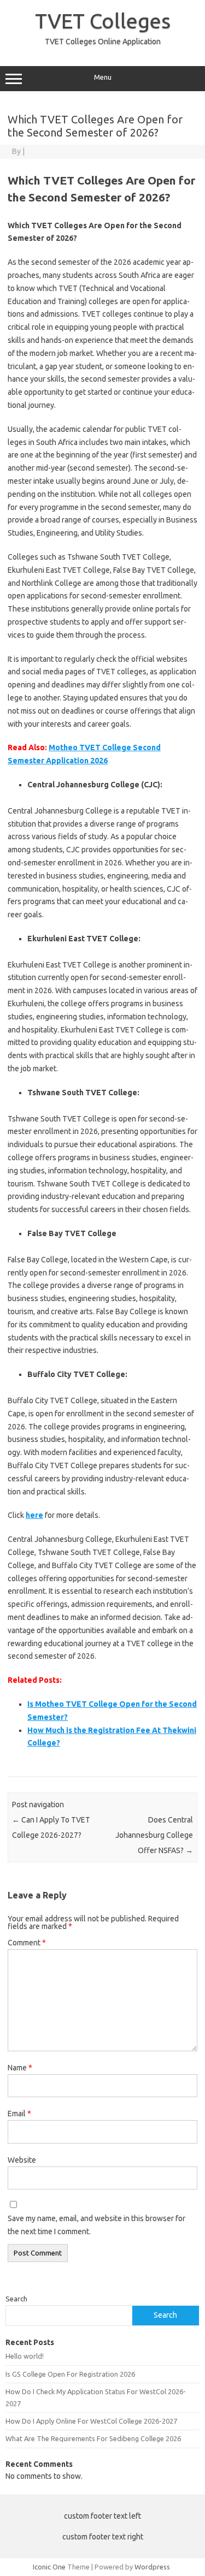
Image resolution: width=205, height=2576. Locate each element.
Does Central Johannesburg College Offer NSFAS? (154, 1835)
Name (20, 2068)
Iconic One (49, 2567)
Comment (27, 1943)
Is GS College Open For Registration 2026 (70, 2374)
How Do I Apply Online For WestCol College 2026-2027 (91, 2421)
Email (19, 2114)
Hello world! (25, 2356)
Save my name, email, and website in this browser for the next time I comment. (96, 2225)
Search (16, 2299)
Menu (103, 77)
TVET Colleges (103, 21)
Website (22, 2160)
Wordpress (152, 2567)
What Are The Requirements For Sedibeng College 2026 (93, 2438)
